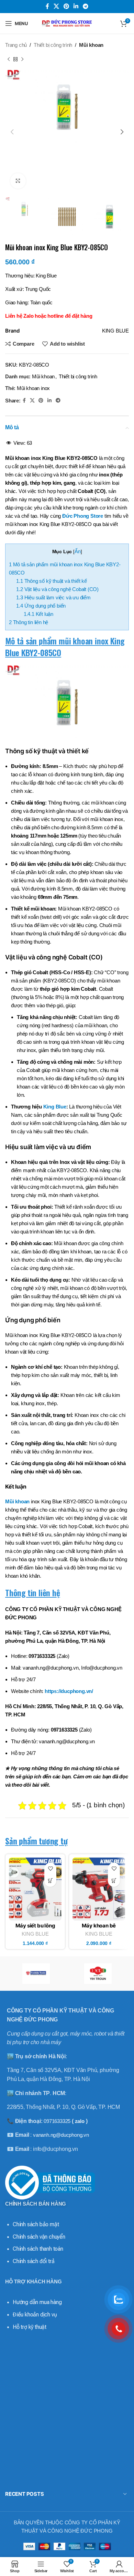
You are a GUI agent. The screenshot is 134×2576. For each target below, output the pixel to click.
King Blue (55, 1107)
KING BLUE (35, 1934)
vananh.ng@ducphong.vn (61, 2135)
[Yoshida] (36, 1974)
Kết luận (38, 614)
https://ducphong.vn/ (69, 1691)
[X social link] (56, 6)
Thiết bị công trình (53, 45)
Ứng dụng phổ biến (41, 606)
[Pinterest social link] (66, 6)
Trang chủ (16, 45)
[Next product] (22, 60)
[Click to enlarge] (18, 181)
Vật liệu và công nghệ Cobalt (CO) (57, 589)
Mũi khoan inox (33, 388)
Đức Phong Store (83, 516)
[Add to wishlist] (50, 1869)
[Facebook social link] (47, 6)
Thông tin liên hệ (29, 622)
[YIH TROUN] (98, 1974)
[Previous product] (9, 60)
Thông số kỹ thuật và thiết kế (51, 581)
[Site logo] (67, 23)
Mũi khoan (91, 45)
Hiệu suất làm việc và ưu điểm (53, 597)
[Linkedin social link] (76, 6)
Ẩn (78, 551)
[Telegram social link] (86, 6)
